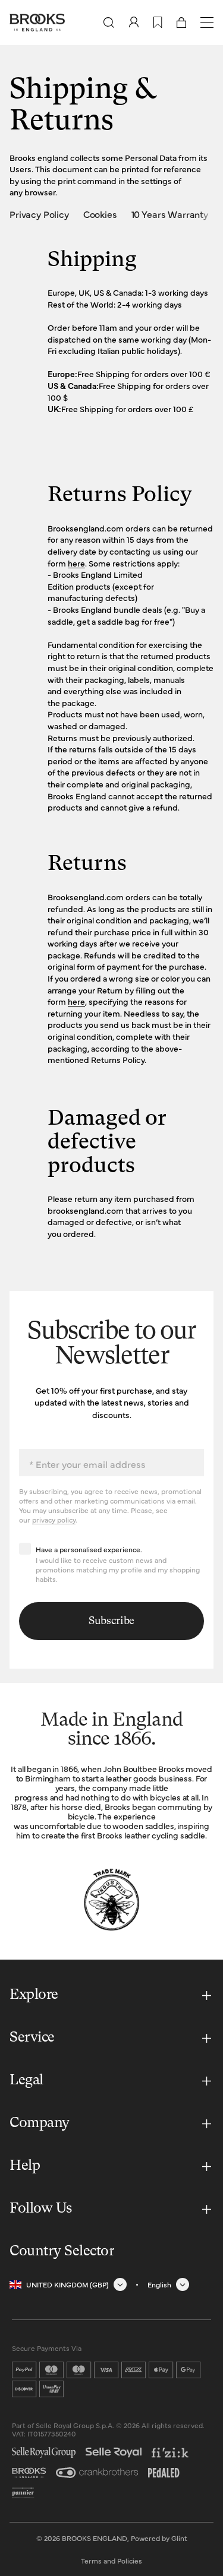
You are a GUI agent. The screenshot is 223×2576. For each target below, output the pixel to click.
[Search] (109, 23)
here (76, 563)
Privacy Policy (39, 214)
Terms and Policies (111, 2561)
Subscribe (111, 1621)
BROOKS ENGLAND (95, 2538)
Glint (179, 2538)
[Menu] (207, 23)
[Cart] (181, 23)
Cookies (100, 214)
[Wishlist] (158, 23)
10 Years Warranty (170, 214)
